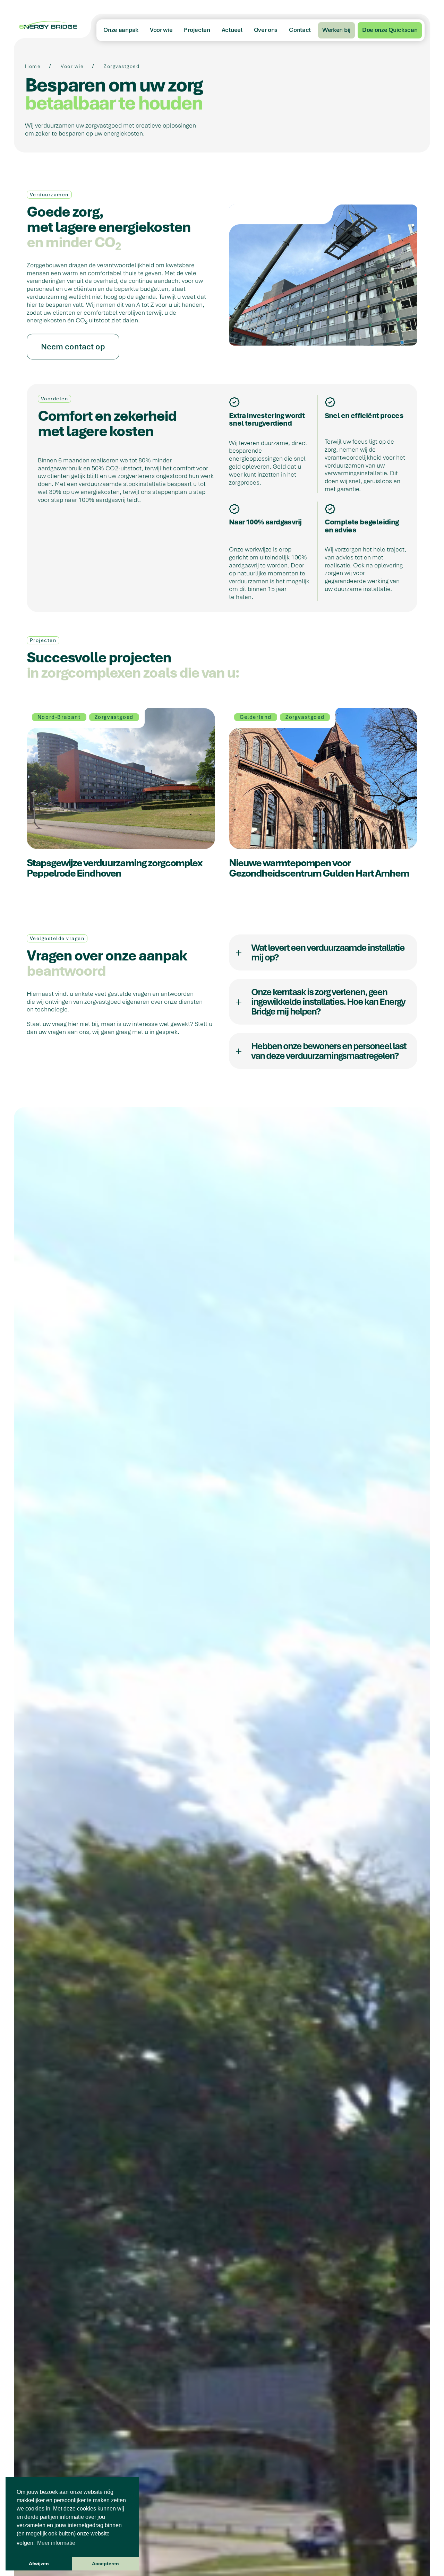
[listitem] (323, 952)
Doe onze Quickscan (390, 30)
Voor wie (161, 30)
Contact (300, 30)
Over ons (266, 30)
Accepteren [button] (105, 2564)
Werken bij (336, 30)
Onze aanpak (121, 30)
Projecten (197, 30)
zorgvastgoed (122, 66)
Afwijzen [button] (39, 2564)
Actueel (232, 30)
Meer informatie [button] (56, 2543)
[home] (52, 26)
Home (33, 66)
